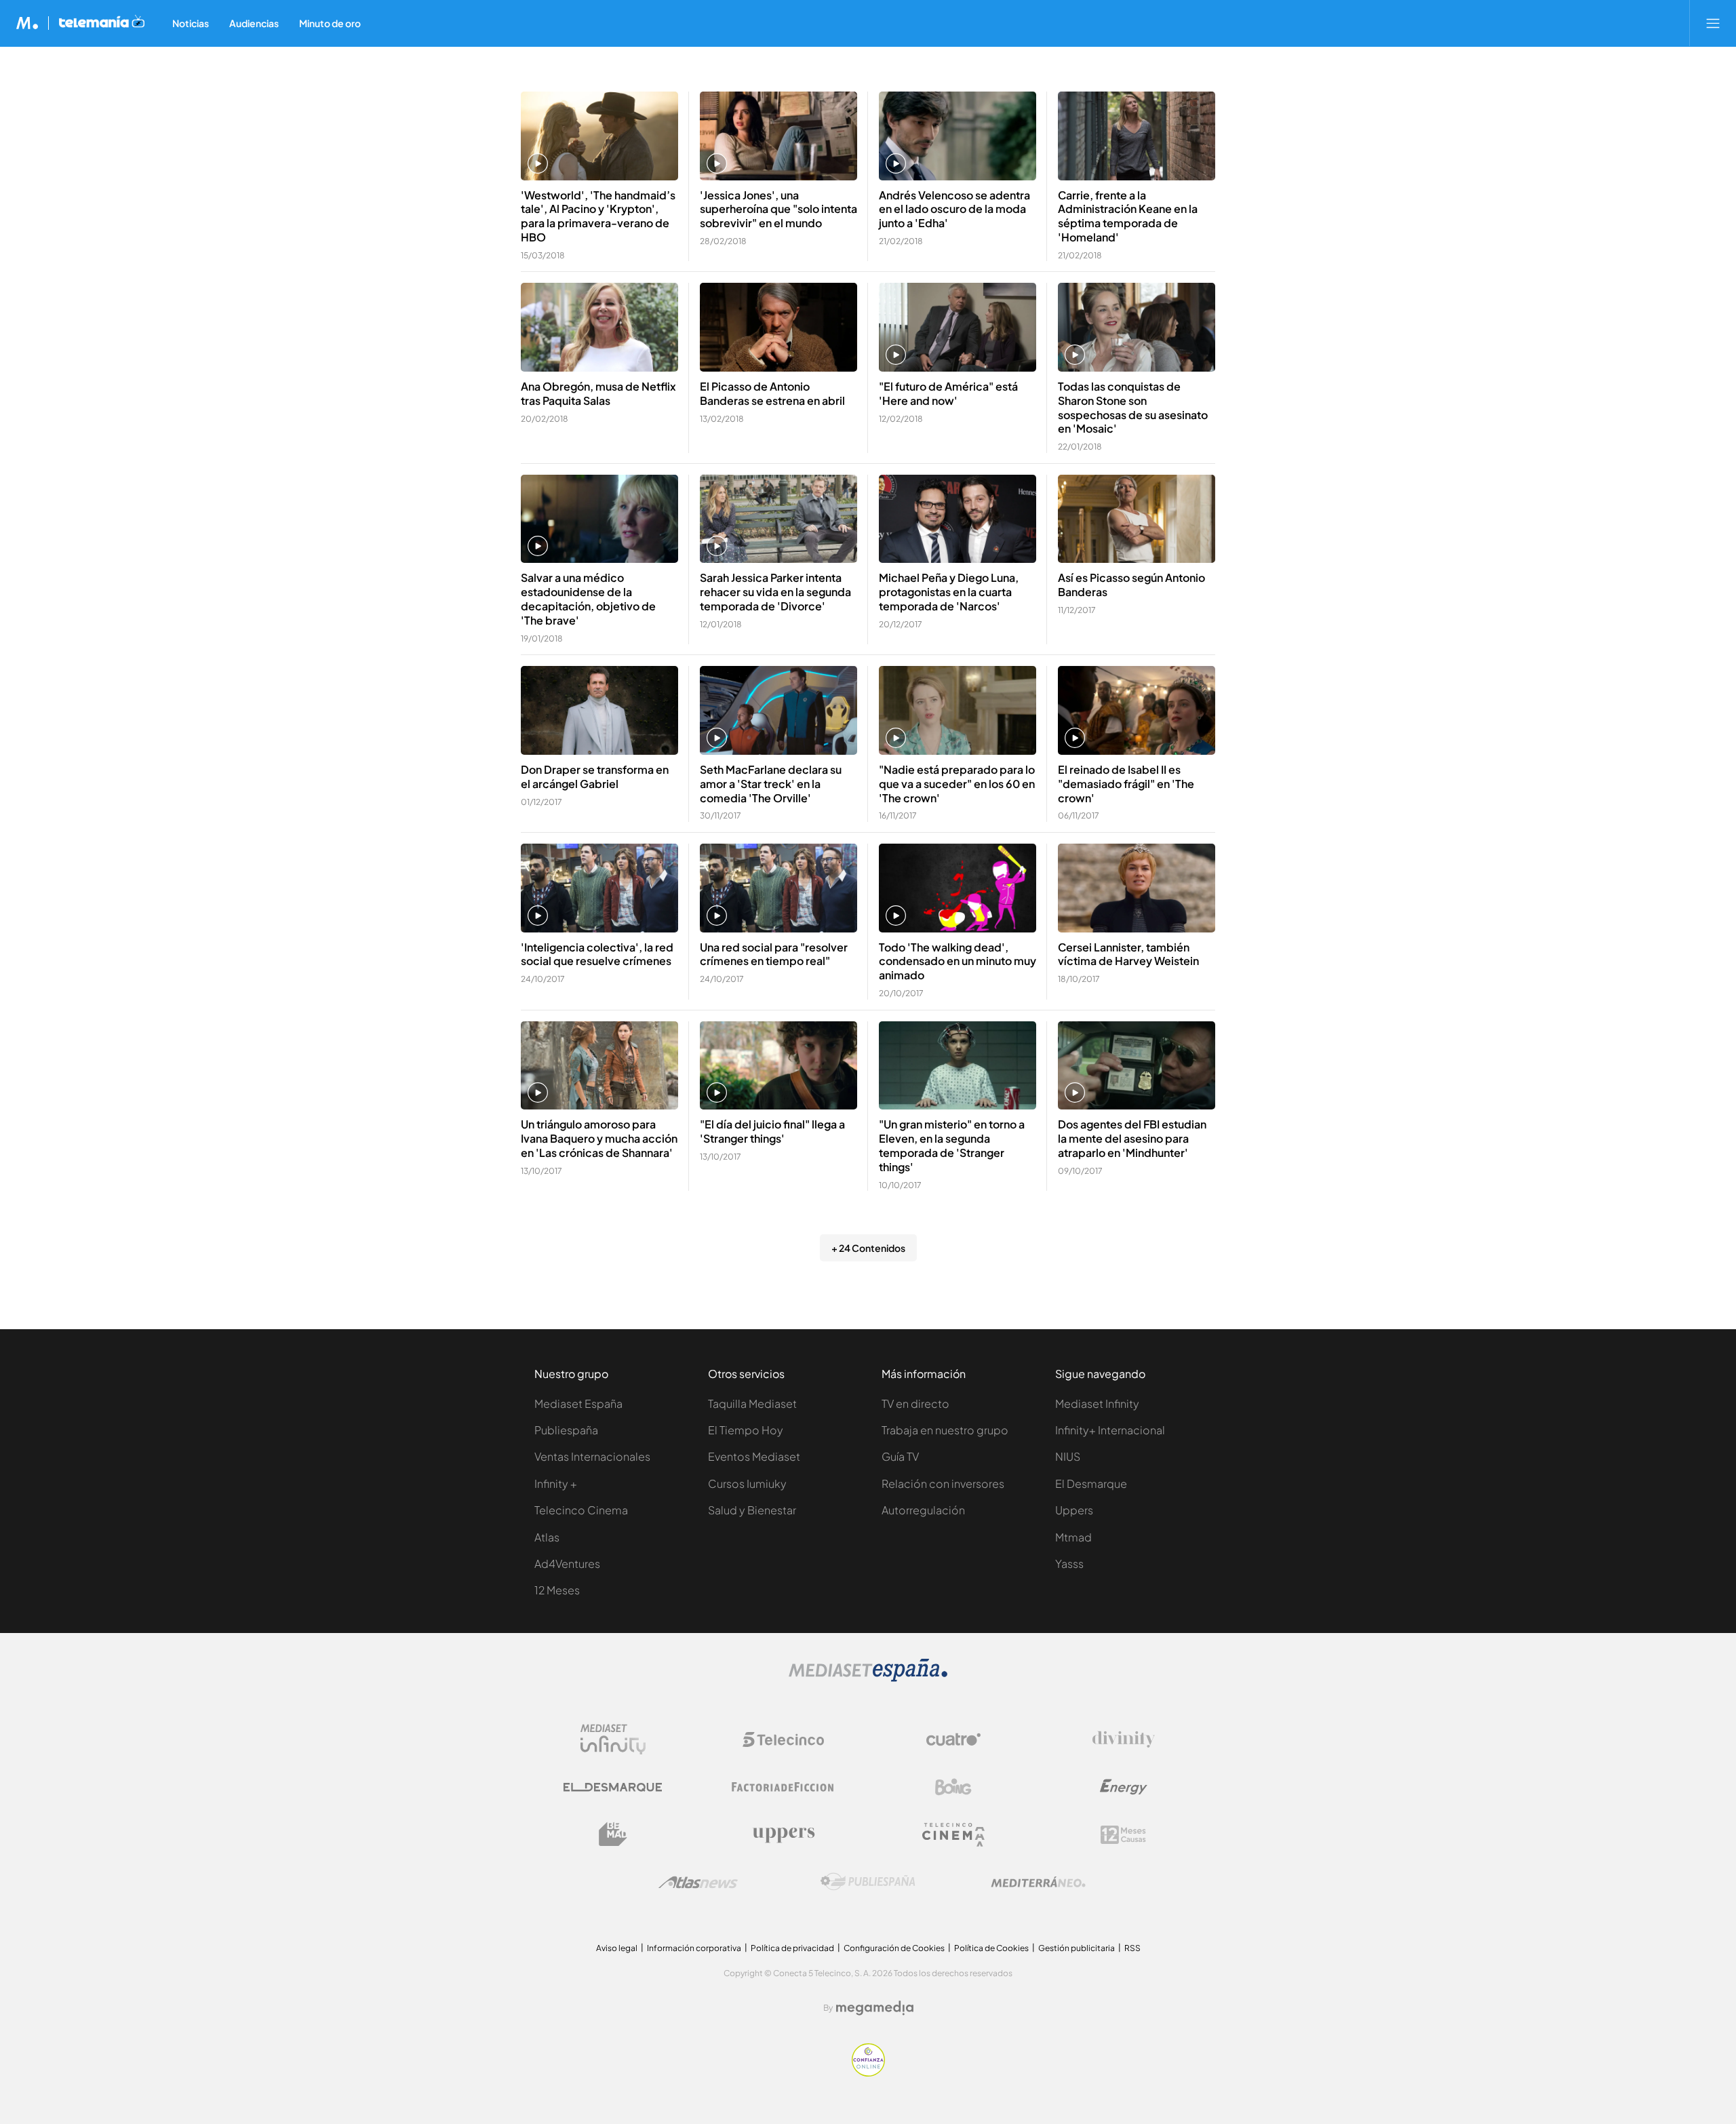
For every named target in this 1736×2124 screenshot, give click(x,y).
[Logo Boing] (953, 1787)
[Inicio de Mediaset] (27, 23)
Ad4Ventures (567, 1563)
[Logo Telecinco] (783, 1739)
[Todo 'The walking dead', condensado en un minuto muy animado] (958, 888)
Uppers (1074, 1510)
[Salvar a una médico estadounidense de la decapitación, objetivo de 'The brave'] (599, 519)
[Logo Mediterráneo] (1038, 1882)
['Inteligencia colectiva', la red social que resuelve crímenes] (599, 888)
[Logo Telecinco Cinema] (953, 1835)
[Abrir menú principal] (1713, 23)
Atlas (547, 1537)
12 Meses (557, 1590)
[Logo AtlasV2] (698, 1882)
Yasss (1069, 1563)
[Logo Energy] (1124, 1787)
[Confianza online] (868, 2073)
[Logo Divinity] (1124, 1739)
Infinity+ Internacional (1110, 1430)
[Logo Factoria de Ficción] (783, 1787)
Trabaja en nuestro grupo (945, 1430)
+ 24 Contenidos (868, 1248)
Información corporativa (694, 1948)
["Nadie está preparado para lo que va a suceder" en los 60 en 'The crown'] (958, 710)
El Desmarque (1091, 1483)
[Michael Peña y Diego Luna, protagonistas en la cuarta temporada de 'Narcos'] (958, 519)
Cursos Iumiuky (747, 1483)
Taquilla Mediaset (752, 1403)
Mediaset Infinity (1097, 1403)
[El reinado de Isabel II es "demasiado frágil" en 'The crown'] (1137, 710)
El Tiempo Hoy (746, 1430)
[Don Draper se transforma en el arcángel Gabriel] (599, 710)
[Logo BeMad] (613, 1834)
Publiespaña (566, 1430)
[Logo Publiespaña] (868, 1882)
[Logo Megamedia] (875, 2008)
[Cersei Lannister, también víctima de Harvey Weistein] (1137, 888)
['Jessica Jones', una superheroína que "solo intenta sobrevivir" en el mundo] (778, 136)
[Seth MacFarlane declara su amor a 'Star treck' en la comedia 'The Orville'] (778, 710)
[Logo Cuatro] (953, 1739)
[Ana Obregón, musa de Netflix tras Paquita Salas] (599, 327)
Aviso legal (617, 1948)
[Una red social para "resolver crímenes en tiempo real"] (778, 888)
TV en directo (915, 1403)
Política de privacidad (792, 1948)
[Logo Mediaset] (868, 1678)
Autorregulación (923, 1510)
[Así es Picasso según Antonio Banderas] (1137, 519)
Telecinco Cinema (581, 1510)
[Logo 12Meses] (1123, 1835)
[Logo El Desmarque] (613, 1787)
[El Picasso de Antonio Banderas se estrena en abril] (778, 327)
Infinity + (556, 1483)
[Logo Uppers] (783, 1834)
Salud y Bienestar (752, 1510)
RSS (1132, 1948)
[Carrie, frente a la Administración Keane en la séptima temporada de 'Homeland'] (1137, 136)
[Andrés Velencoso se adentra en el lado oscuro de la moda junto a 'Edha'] (958, 136)
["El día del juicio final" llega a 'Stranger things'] (778, 1066)
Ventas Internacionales (592, 1456)
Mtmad (1073, 1537)
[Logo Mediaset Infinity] (613, 1739)
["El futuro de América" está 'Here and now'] (958, 327)
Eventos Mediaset (754, 1456)
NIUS (1068, 1456)
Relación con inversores (943, 1483)
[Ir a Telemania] (102, 23)
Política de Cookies (991, 1948)
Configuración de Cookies (894, 1948)
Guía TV (900, 1456)
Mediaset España (578, 1403)
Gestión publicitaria (1077, 1948)
